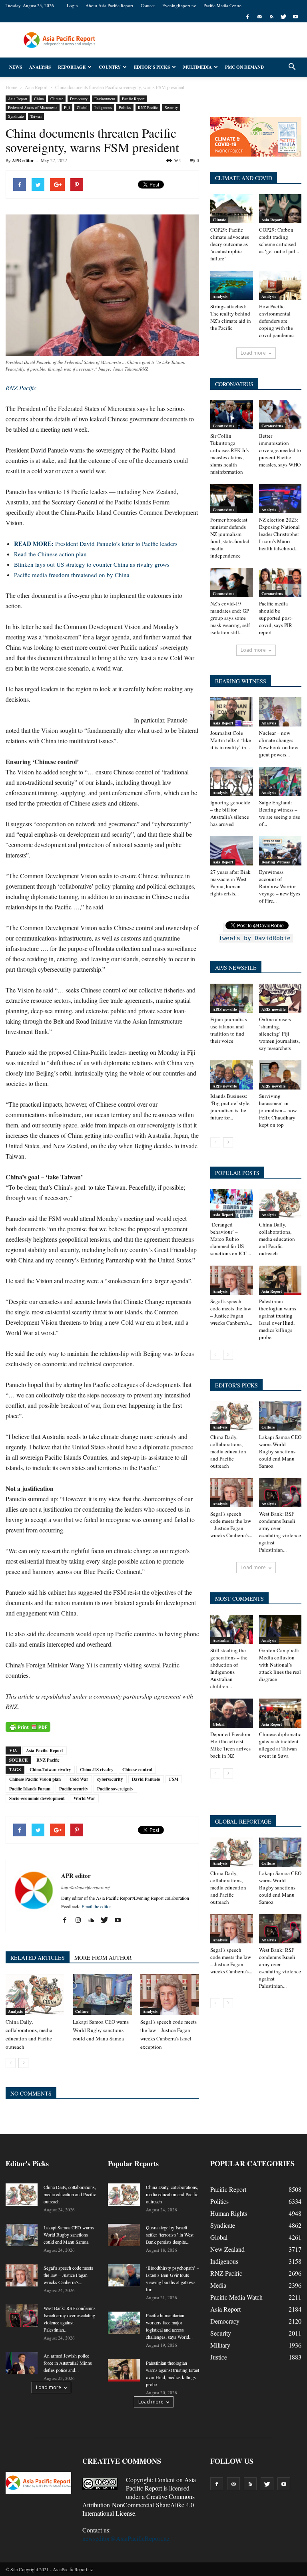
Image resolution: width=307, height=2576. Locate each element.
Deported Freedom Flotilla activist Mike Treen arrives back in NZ (230, 1745)
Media (218, 2285)
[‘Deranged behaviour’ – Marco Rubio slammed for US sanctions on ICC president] (232, 1204)
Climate (57, 99)
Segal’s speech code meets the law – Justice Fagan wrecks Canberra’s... (231, 1312)
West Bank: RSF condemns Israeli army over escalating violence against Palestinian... (280, 1532)
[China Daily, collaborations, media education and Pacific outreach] (35, 1994)
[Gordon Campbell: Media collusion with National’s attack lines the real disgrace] (280, 1629)
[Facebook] (247, 17)
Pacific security (74, 1789)
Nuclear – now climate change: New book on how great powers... (279, 744)
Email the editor (96, 1906)
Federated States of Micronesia (33, 107)
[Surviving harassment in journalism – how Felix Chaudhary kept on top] (280, 1075)
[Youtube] (295, 17)
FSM (174, 1779)
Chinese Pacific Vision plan (35, 1779)
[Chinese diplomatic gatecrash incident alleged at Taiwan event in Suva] (280, 1713)
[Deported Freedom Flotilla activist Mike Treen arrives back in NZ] (232, 1713)
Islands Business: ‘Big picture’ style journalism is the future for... (230, 1107)
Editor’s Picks (152, 67)
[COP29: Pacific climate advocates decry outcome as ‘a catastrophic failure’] (232, 209)
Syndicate (16, 116)
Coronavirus (223, 426)
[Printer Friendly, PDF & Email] (28, 1727)
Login (72, 5)
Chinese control (137, 1770)
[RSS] (271, 17)
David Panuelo (146, 1779)
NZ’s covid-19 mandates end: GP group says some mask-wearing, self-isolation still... (231, 618)
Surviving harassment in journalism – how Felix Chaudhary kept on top (278, 1110)
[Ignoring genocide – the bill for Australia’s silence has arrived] (232, 781)
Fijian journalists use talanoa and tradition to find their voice (229, 1030)
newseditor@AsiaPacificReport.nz (126, 2538)
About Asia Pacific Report (109, 5)
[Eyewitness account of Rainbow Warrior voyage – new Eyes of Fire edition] (280, 851)
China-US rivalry (97, 1770)
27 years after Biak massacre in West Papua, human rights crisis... (230, 883)
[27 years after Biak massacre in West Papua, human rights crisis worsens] (232, 851)
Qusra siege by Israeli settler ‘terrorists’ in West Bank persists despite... (170, 2235)
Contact (148, 5)
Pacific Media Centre (222, 5)
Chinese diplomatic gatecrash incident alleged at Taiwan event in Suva (280, 1745)
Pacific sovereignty (115, 1789)
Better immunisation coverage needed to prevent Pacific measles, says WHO (280, 450)
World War (84, 1798)
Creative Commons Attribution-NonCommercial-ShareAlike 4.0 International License (139, 2505)
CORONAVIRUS (234, 384)
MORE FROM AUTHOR (103, 1958)
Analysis (40, 67)
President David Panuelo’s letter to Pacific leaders (96, 544)
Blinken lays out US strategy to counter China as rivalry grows (92, 564)
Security (171, 107)
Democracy (79, 99)
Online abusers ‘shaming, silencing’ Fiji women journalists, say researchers (279, 1034)
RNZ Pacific (148, 107)
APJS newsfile (225, 1009)
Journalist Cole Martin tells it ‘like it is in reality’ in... (231, 740)
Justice (219, 2357)
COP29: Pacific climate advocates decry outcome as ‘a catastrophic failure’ (230, 244)
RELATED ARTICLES (38, 1958)
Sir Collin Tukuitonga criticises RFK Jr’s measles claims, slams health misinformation (229, 454)
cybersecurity (110, 1779)
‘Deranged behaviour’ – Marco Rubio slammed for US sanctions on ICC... (231, 1239)
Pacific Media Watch (236, 2297)
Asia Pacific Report (45, 1750)
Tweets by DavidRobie (255, 938)
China (39, 99)
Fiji (67, 107)
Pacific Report (133, 99)
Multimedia (197, 67)
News (16, 67)
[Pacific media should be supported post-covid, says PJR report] (280, 582)
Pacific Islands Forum (30, 1789)
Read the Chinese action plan (50, 554)
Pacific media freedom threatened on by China (72, 575)
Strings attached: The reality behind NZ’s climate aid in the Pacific (231, 317)
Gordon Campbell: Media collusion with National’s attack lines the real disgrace (280, 1665)
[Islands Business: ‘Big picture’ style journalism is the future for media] (232, 1075)
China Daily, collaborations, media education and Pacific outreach (277, 1239)
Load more (253, 353)
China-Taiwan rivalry (50, 1770)
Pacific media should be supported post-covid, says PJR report (276, 618)
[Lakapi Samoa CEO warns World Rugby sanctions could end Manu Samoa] (102, 1994)
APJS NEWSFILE (236, 967)
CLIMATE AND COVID (244, 178)
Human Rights (229, 2213)
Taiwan (36, 116)
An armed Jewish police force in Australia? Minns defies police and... (68, 2363)
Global (82, 107)
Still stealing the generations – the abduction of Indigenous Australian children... (229, 1668)
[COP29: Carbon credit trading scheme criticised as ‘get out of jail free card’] (280, 209)
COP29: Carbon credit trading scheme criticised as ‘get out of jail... (279, 240)
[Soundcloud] (94, 1920)
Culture (82, 2011)
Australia (221, 1640)
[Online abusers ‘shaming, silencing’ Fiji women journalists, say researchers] (280, 998)
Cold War (79, 1779)
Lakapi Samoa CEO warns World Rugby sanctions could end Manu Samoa (101, 2030)
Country (110, 67)
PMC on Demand (244, 67)
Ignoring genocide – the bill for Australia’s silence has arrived (230, 813)
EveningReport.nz (179, 5)
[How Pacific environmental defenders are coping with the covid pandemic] (280, 285)
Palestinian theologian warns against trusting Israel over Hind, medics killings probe (278, 1319)
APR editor (23, 161)
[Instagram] (81, 1920)
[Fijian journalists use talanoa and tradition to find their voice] (232, 998)
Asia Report (18, 99)
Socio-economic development (37, 1798)
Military (220, 2345)
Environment (105, 99)
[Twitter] (283, 17)
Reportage (72, 67)
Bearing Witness (276, 862)
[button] (292, 67)
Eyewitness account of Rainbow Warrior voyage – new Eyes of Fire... (280, 886)
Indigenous (103, 107)
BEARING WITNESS (241, 681)
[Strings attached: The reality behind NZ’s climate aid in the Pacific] (232, 285)
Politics (125, 107)
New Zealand (227, 2249)
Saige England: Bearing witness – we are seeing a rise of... (280, 813)
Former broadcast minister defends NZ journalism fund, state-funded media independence (230, 538)
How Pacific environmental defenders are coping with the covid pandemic (276, 321)
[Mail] (259, 17)
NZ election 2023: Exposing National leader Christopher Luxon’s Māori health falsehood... (279, 534)
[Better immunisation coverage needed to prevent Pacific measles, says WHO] (280, 415)
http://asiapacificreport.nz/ (86, 1887)
